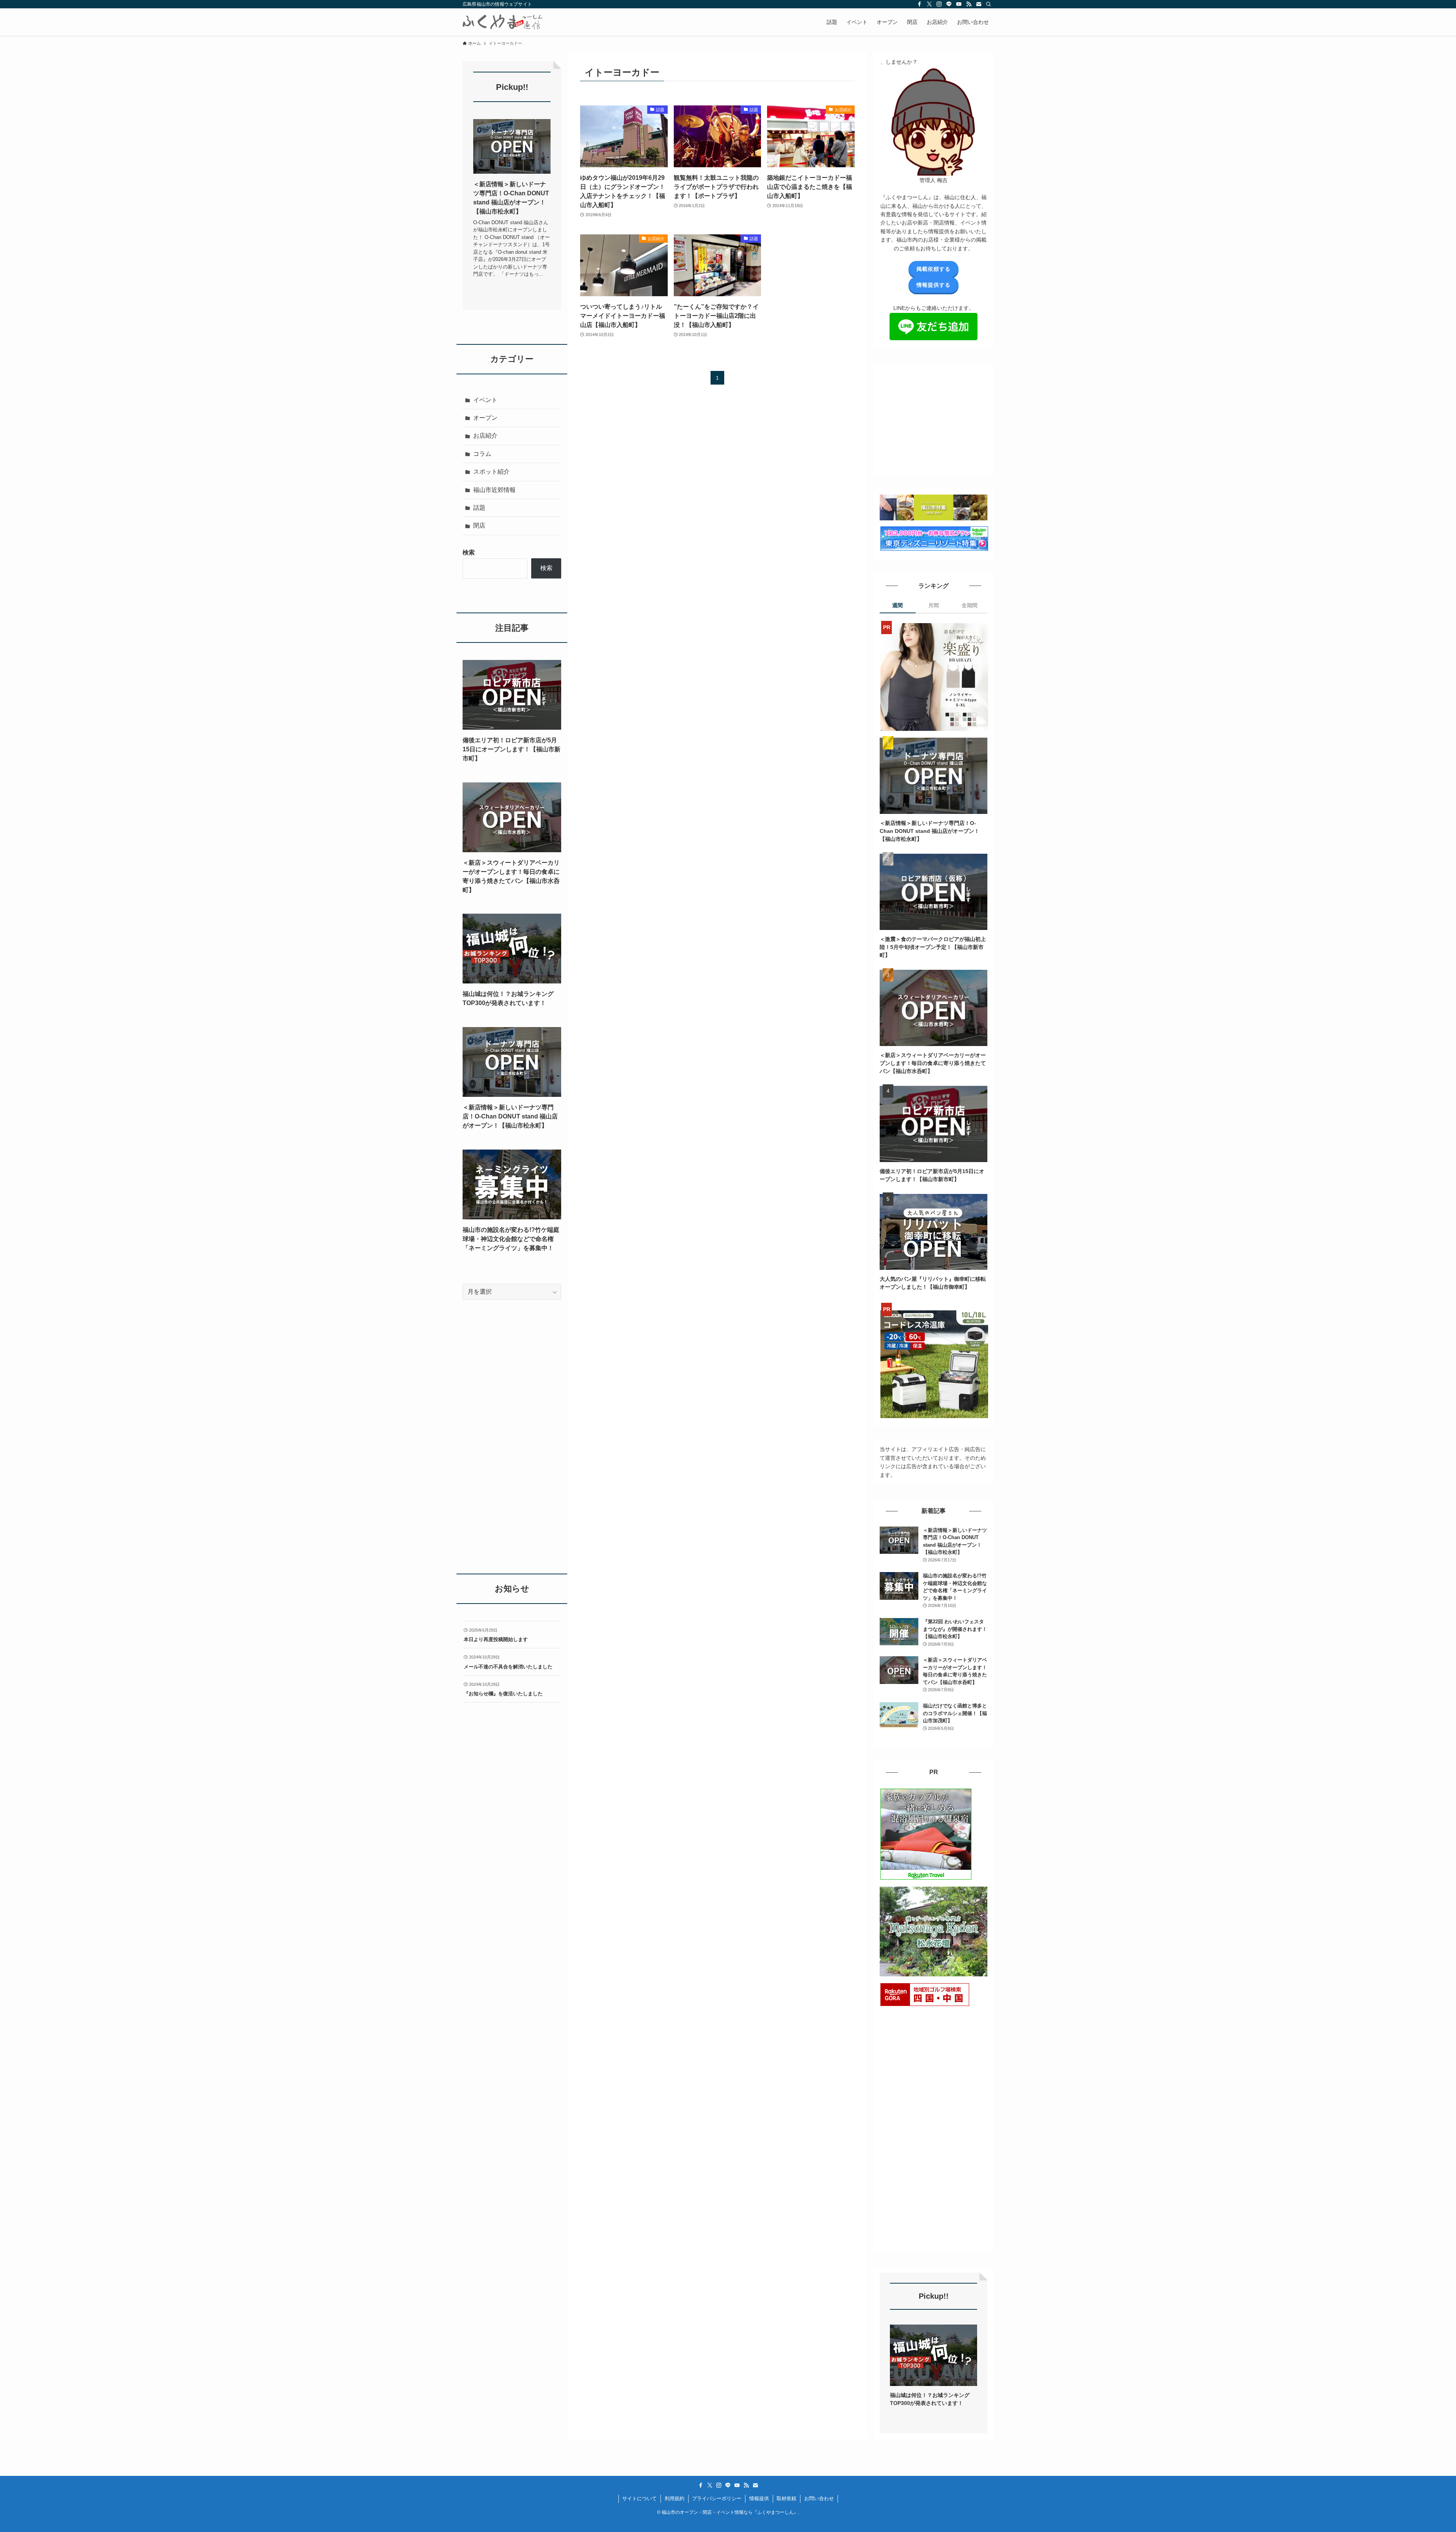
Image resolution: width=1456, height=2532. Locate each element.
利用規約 (675, 2498)
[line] (949, 4)
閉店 (479, 525)
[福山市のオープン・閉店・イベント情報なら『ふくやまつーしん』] (503, 22)
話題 (479, 508)
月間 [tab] (934, 605)
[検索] (988, 4)
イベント (485, 400)
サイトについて (639, 2498)
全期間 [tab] (970, 605)
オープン (485, 418)
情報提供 (759, 2498)
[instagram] (939, 4)
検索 (469, 552)
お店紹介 (485, 436)
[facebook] (919, 4)
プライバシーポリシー (717, 2498)
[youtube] (959, 4)
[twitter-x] (929, 4)
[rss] (969, 4)
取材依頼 (786, 2498)
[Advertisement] (937, 416)
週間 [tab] (897, 605)
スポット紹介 (491, 472)
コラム (482, 454)
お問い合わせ (819, 2498)
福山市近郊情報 (494, 490)
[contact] (979, 4)
